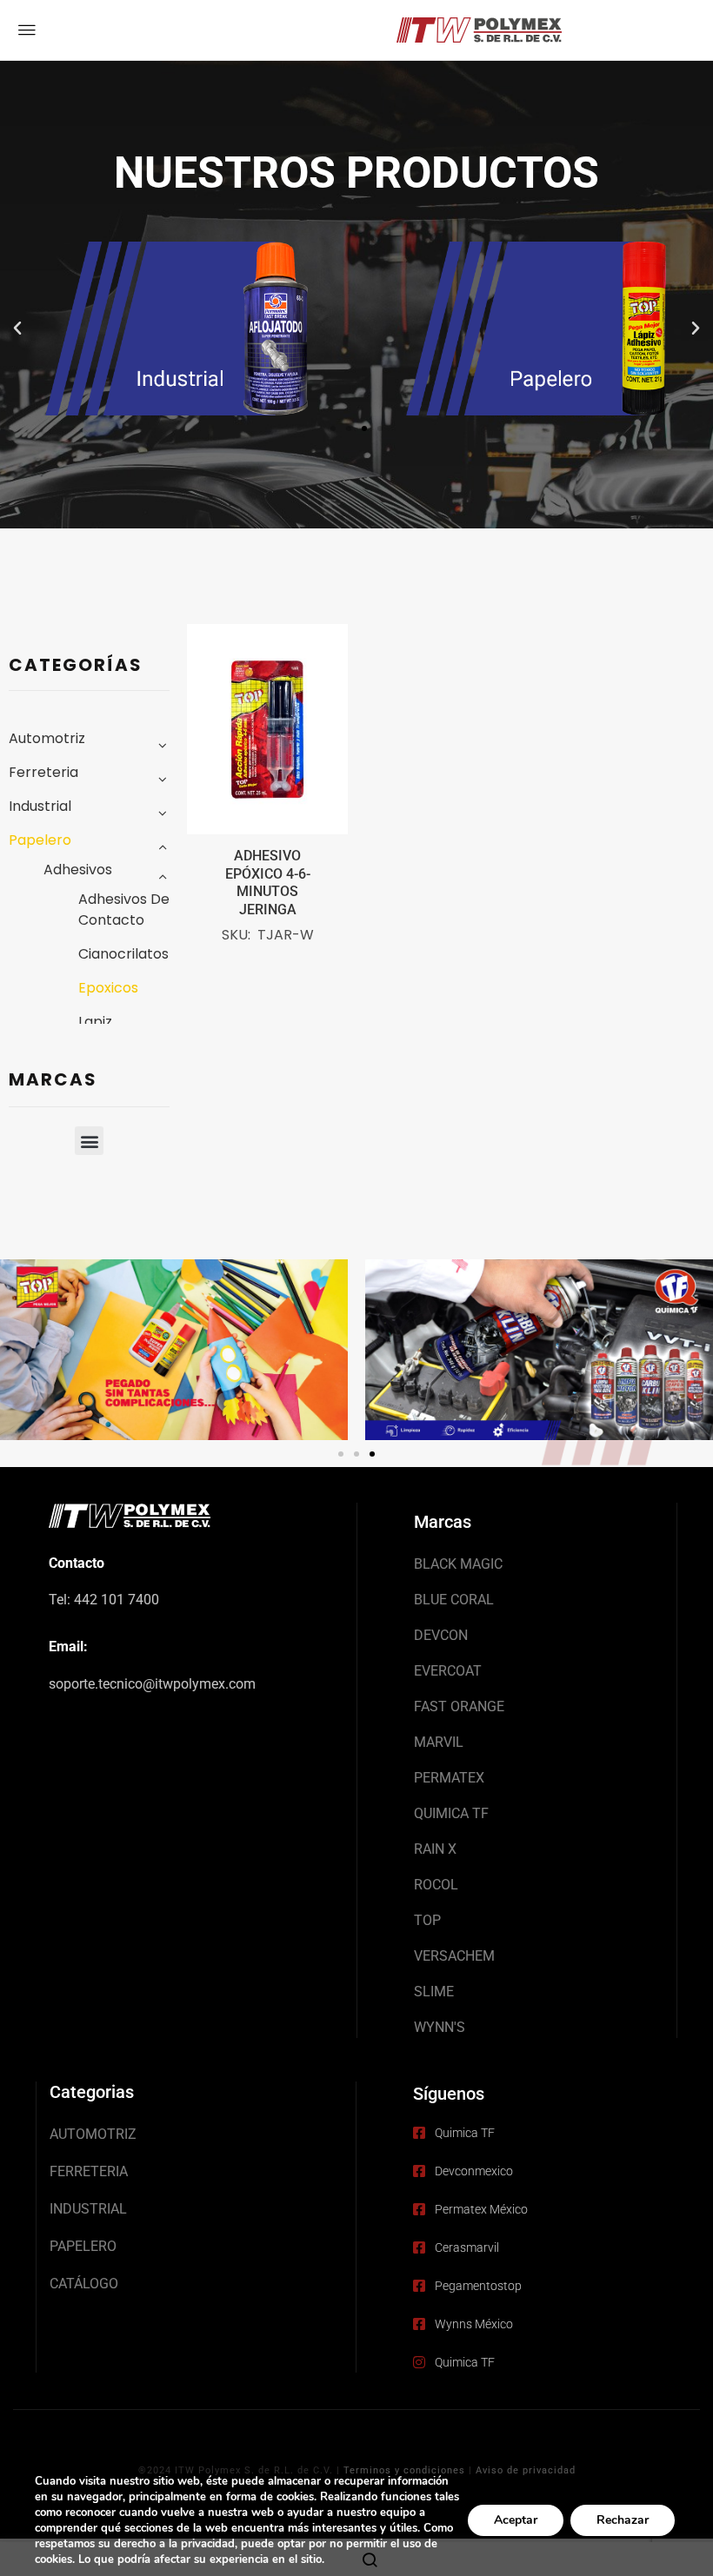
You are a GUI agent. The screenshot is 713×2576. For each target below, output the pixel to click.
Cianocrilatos (123, 954)
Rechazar (623, 2520)
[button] (17, 329)
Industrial (40, 806)
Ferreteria (43, 772)
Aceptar (516, 2520)
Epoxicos (108, 988)
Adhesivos (78, 870)
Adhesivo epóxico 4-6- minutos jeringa (268, 883)
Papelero (40, 840)
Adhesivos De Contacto (124, 910)
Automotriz (47, 738)
